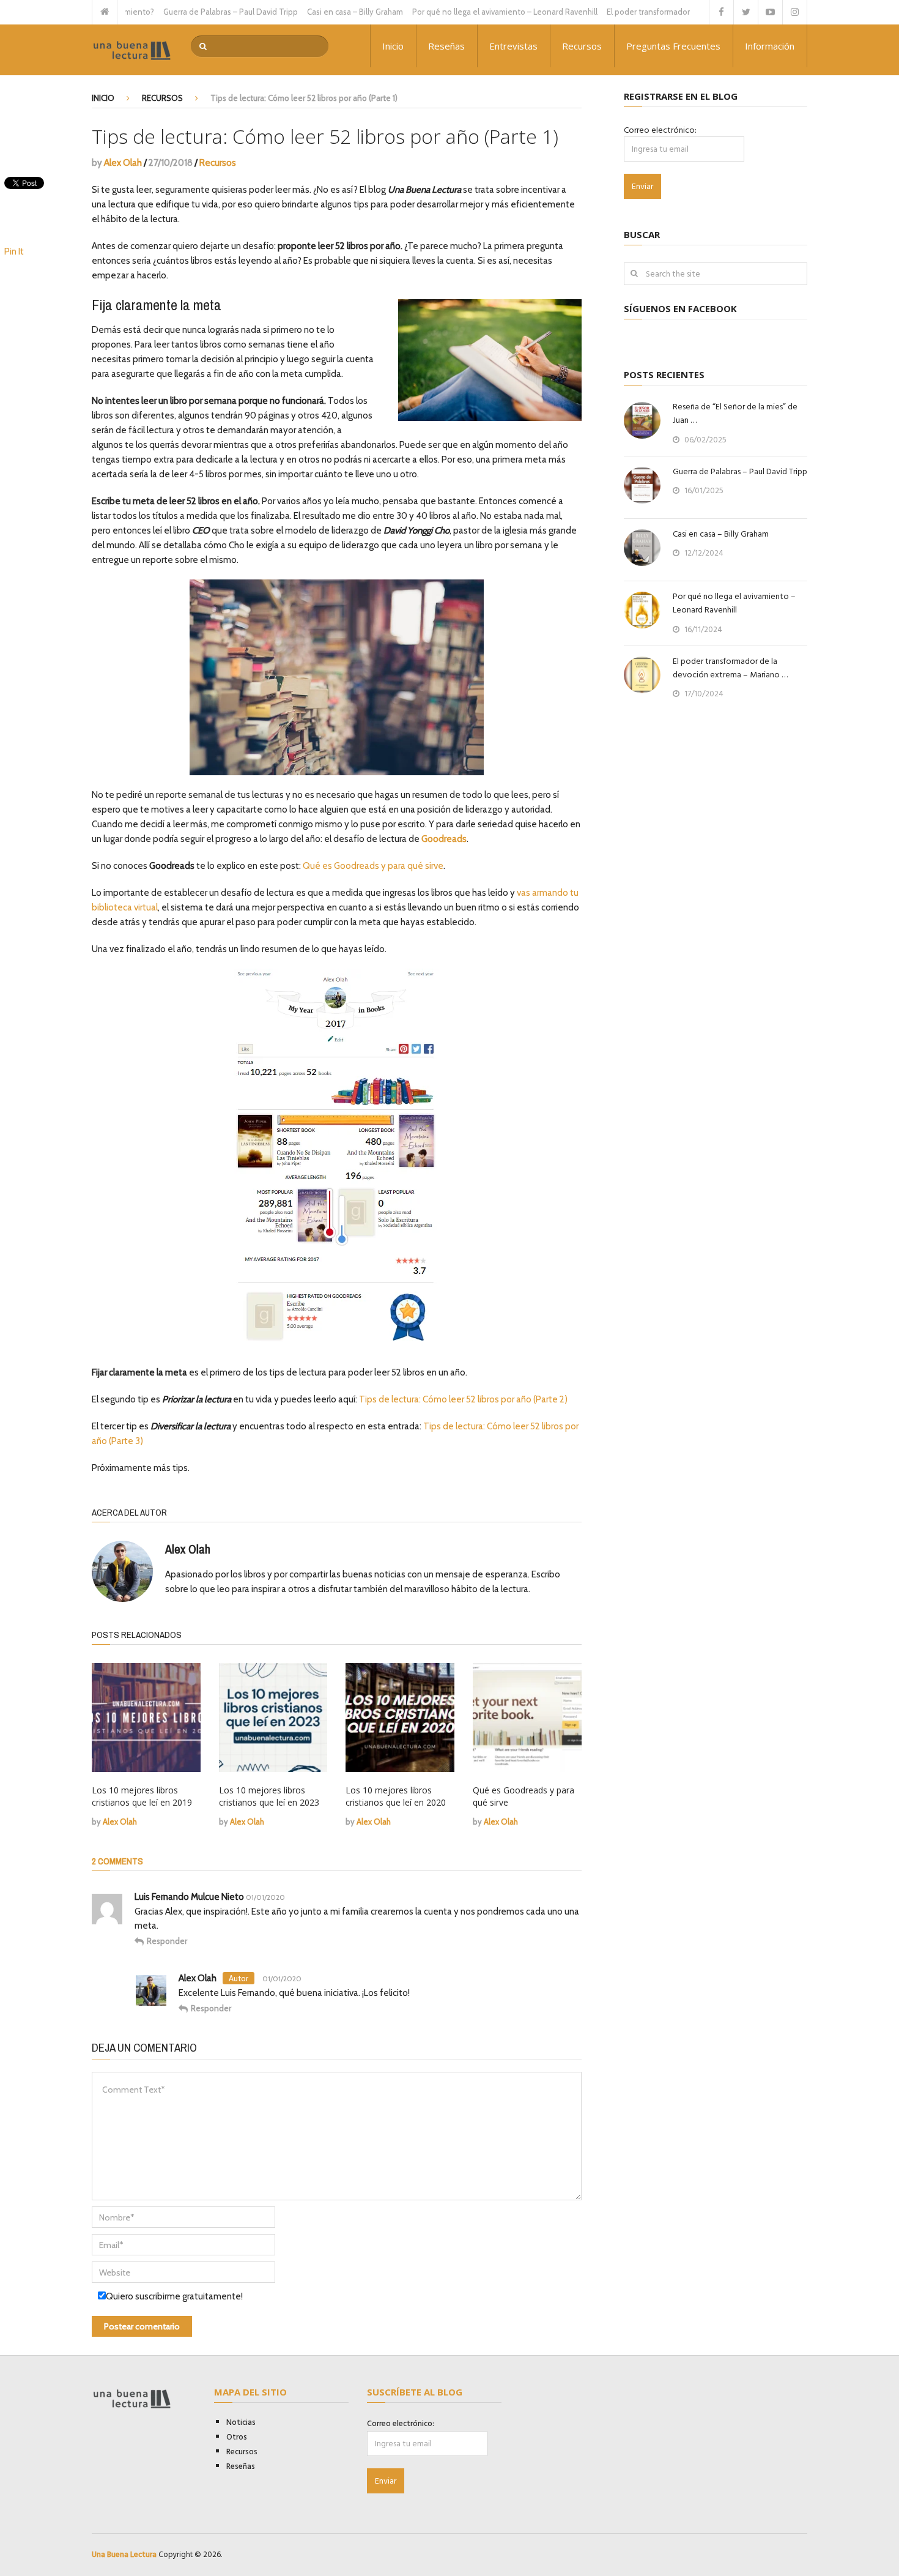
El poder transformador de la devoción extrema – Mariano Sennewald (686, 12)
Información (770, 46)
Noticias (241, 2422)
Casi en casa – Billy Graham (310, 12)
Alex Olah (123, 163)
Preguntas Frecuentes (673, 46)
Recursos (582, 46)
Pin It (14, 251)
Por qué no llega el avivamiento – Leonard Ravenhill (460, 12)
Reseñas (446, 46)
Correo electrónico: (660, 130)
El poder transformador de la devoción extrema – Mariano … (730, 668)
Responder (167, 1941)
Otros (237, 2437)
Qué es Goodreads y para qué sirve (373, 866)
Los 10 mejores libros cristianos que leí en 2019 (142, 1796)
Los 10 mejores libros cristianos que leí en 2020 (396, 1796)
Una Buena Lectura (124, 2555)
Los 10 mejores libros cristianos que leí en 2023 (269, 1796)
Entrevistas (513, 46)
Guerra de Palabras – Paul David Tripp (185, 12)
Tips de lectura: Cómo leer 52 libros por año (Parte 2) (463, 1399)
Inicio (393, 46)
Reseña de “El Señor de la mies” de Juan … (735, 414)
